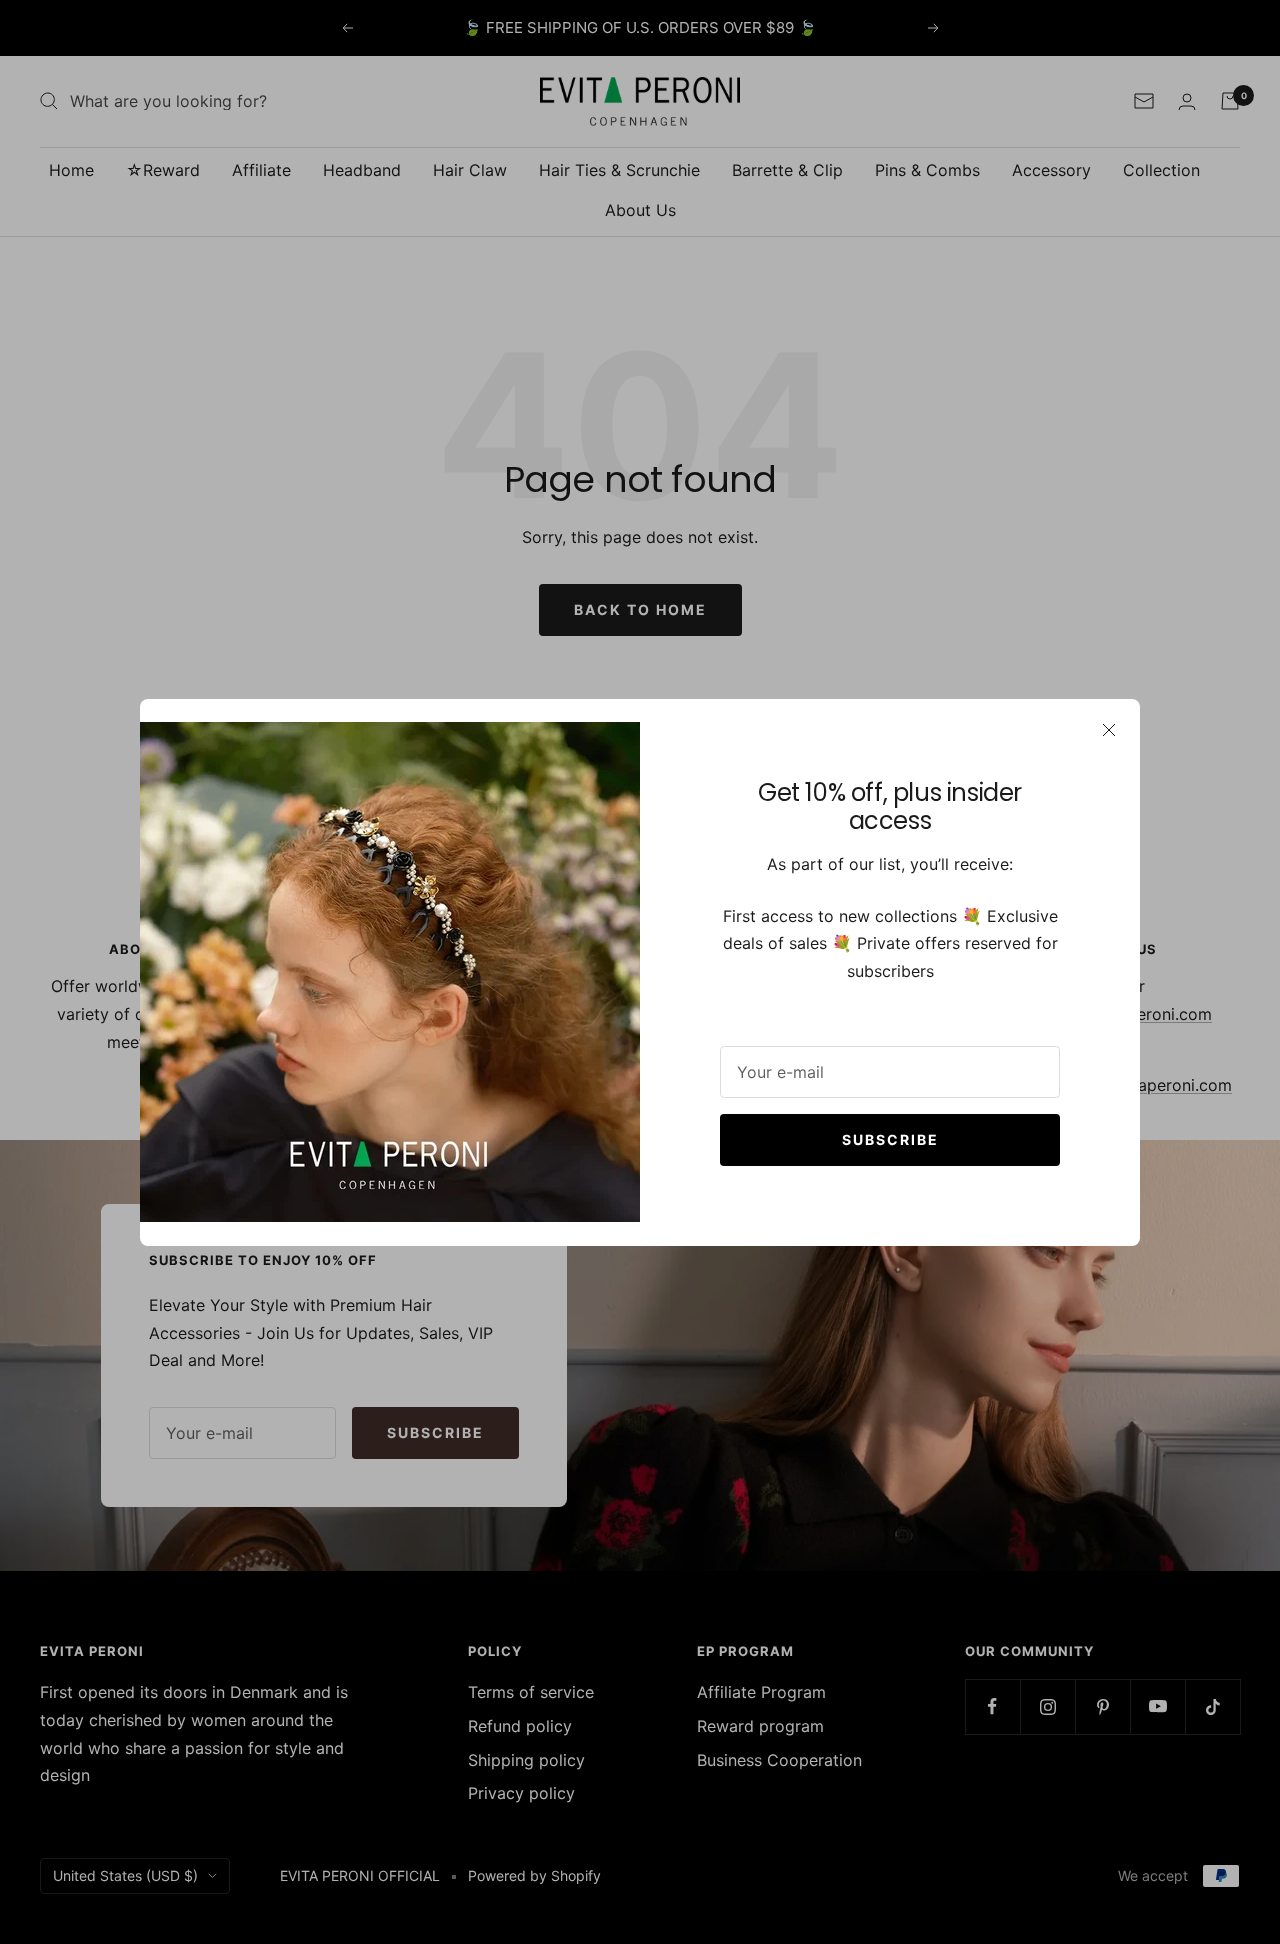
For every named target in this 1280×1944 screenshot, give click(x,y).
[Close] (1109, 730)
